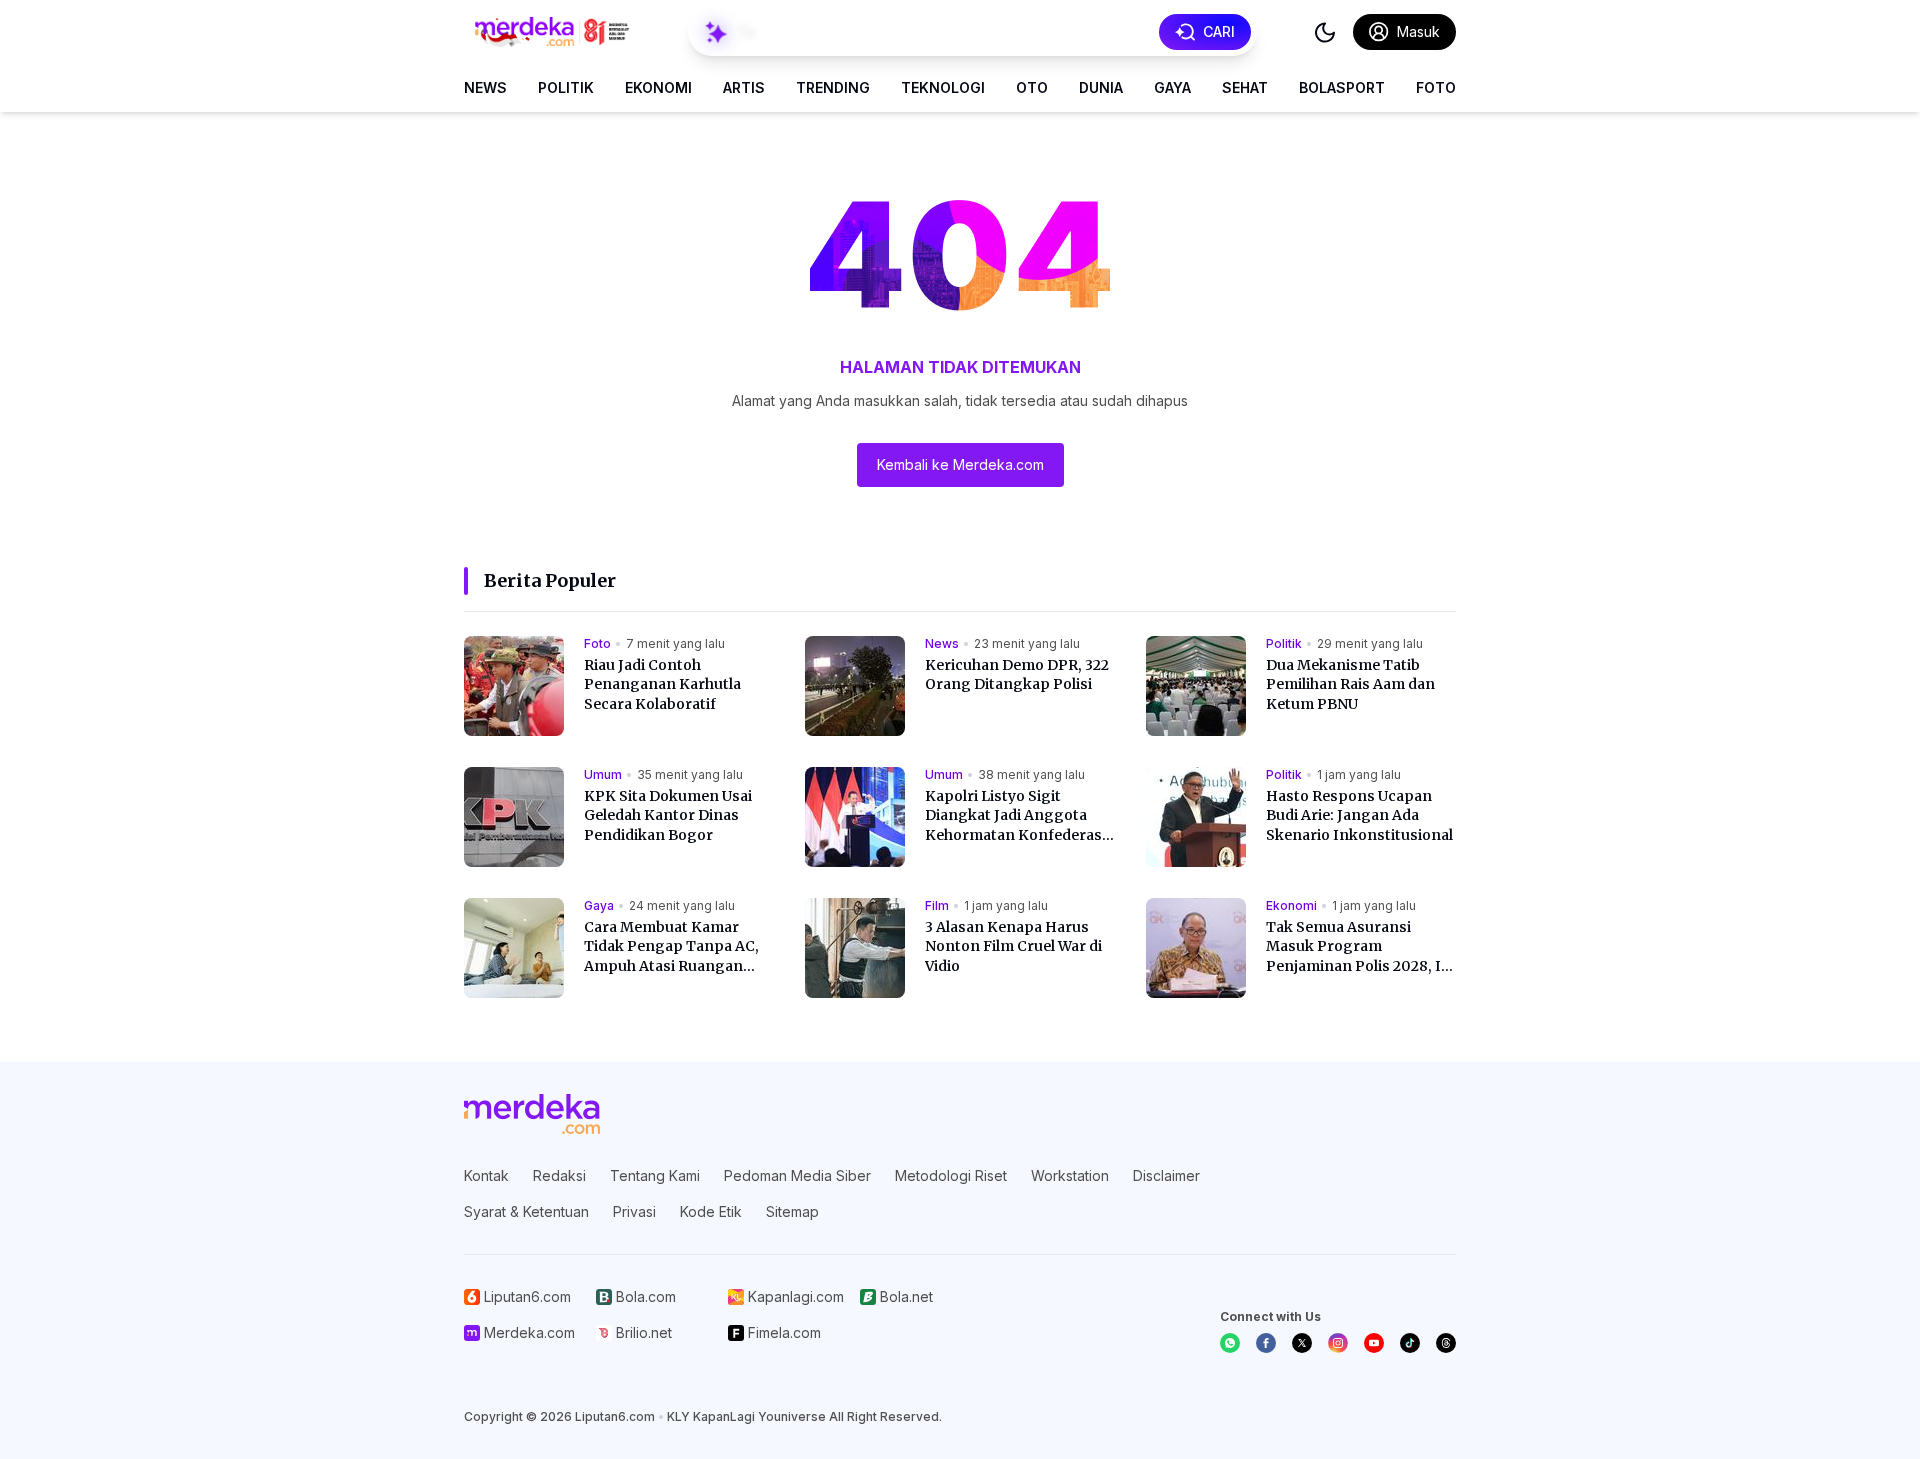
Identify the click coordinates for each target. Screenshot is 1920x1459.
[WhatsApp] (1230, 1343)
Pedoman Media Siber (797, 1175)
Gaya (1172, 87)
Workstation (1070, 1175)
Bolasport (1342, 87)
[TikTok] (1410, 1343)
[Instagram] (1338, 1343)
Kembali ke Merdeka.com (960, 464)
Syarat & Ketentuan (526, 1211)
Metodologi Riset (951, 1175)
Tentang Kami (655, 1175)
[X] (1302, 1343)
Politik (566, 87)
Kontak (486, 1175)
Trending (833, 87)
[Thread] (1446, 1343)
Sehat (1245, 87)
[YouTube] (1374, 1343)
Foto (1436, 87)
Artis (744, 87)
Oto (1032, 87)
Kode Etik (711, 1211)
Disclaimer (1166, 1175)
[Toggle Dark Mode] (1325, 32)
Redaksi (559, 1175)
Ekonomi (658, 87)
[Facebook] (1266, 1343)
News (485, 87)
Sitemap (792, 1211)
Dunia (1101, 87)
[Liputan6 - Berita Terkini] (532, 1114)
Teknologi (943, 87)
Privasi (634, 1211)
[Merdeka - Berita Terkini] (552, 32)
